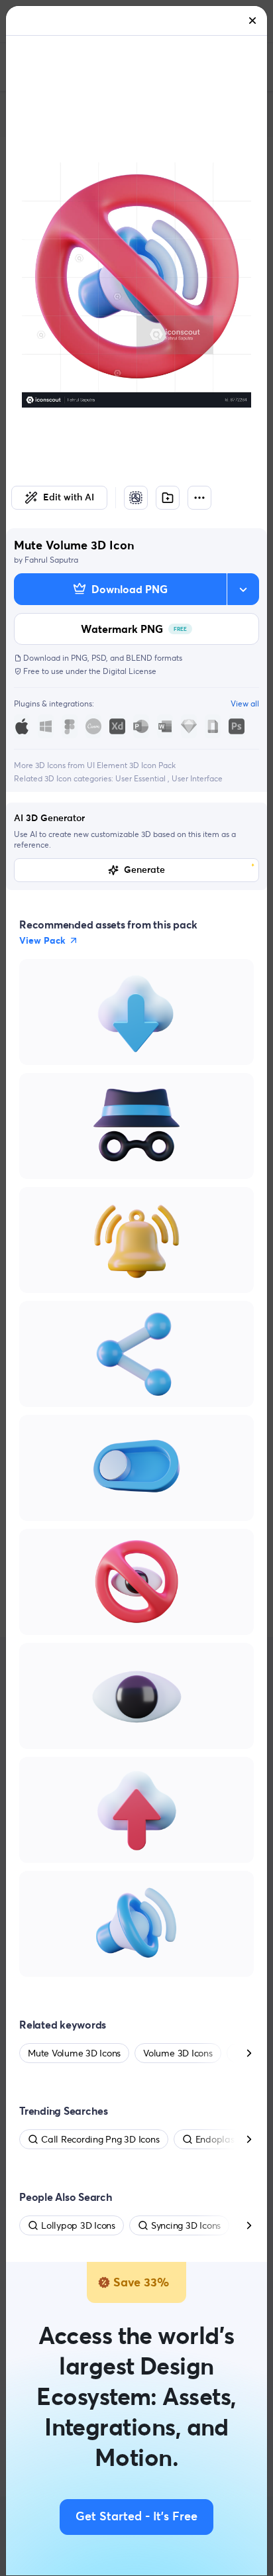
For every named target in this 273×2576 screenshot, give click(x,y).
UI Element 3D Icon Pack (131, 765)
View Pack (42, 940)
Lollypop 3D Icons (78, 2225)
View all (245, 703)
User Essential (141, 778)
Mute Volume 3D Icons (74, 2053)
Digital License (130, 671)
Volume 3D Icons (178, 2053)
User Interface (197, 778)
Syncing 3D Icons (186, 2225)
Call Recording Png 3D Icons (100, 2139)
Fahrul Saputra (51, 560)
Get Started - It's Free (136, 2517)
